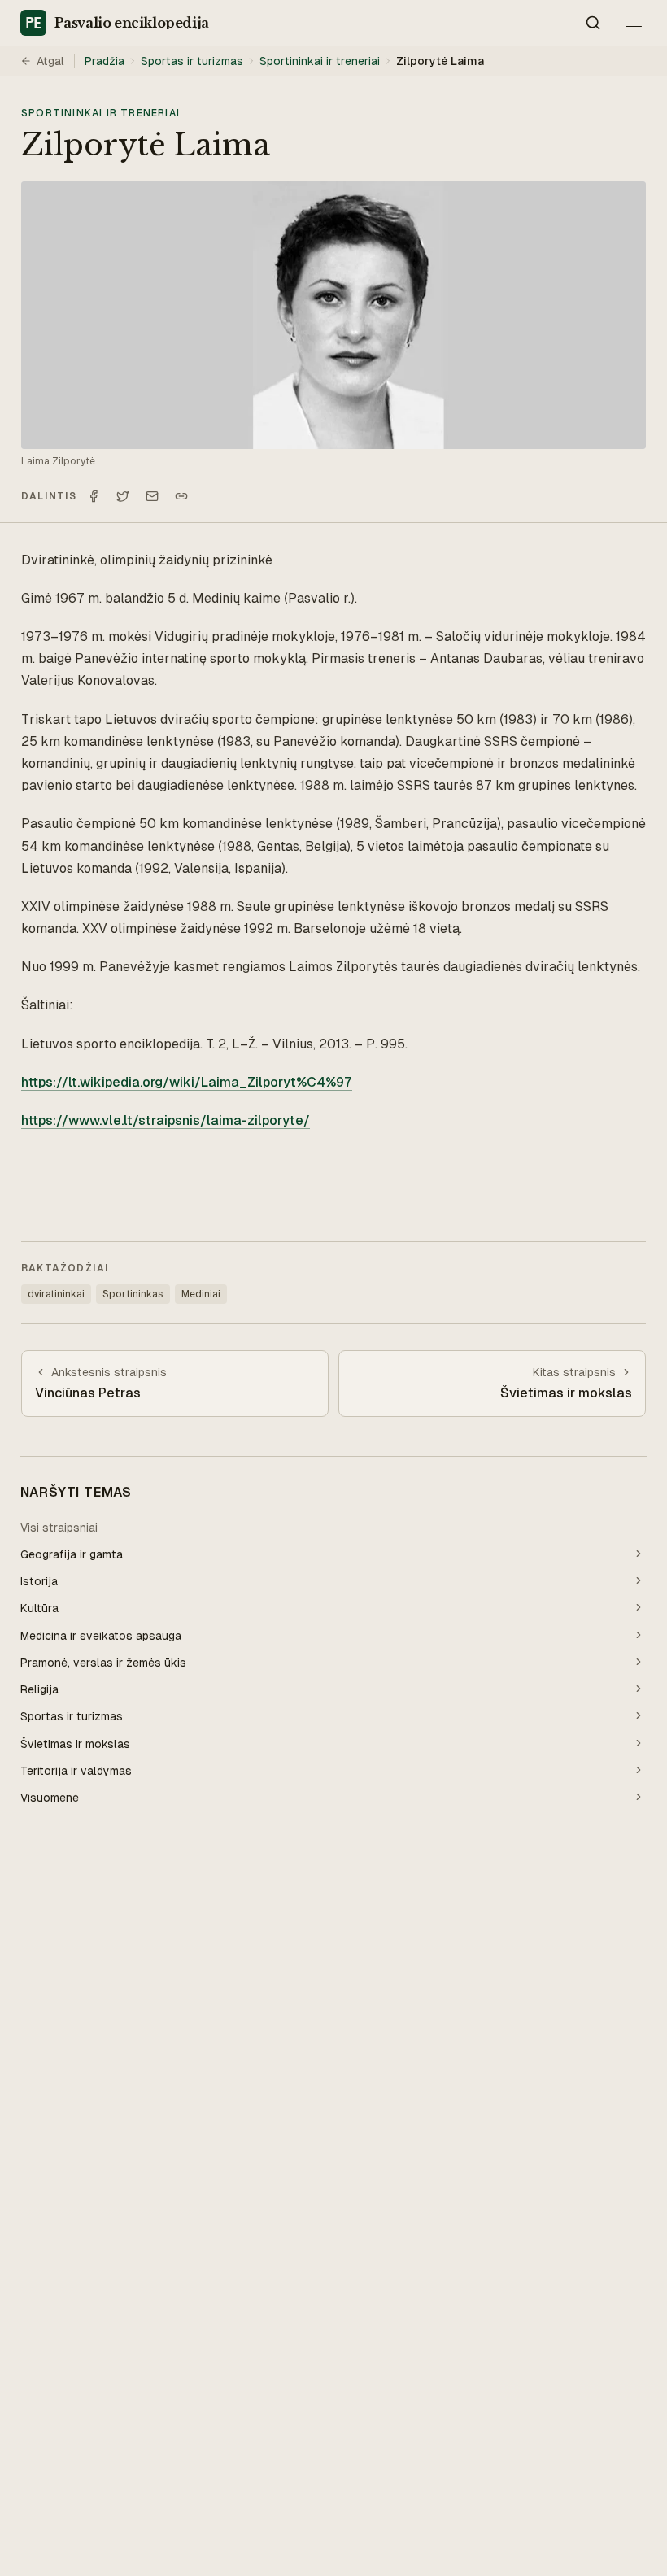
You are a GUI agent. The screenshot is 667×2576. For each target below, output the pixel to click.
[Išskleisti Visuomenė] (639, 1797)
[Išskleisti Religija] (639, 1689)
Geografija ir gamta (72, 1554)
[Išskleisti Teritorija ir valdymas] (639, 1770)
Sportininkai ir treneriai (320, 61)
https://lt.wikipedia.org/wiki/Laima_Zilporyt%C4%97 (187, 1082)
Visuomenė (50, 1798)
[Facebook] (94, 496)
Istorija (39, 1581)
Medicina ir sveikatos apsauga (101, 1636)
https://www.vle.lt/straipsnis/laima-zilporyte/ (166, 1120)
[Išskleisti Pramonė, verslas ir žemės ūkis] (639, 1662)
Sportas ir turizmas (192, 61)
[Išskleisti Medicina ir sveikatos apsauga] (639, 1635)
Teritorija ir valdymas (76, 1771)
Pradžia (105, 61)
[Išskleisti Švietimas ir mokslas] (639, 1743)
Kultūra (39, 1608)
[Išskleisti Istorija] (639, 1580)
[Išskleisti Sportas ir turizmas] (639, 1715)
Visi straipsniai (59, 1528)
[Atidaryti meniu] (634, 23)
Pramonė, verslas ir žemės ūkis (103, 1663)
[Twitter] (123, 496)
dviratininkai (56, 1294)
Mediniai (201, 1294)
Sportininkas (133, 1294)
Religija (39, 1689)
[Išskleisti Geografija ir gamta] (639, 1554)
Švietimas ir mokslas (75, 1744)
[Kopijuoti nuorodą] (181, 496)
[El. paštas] (152, 496)
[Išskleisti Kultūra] (639, 1607)
